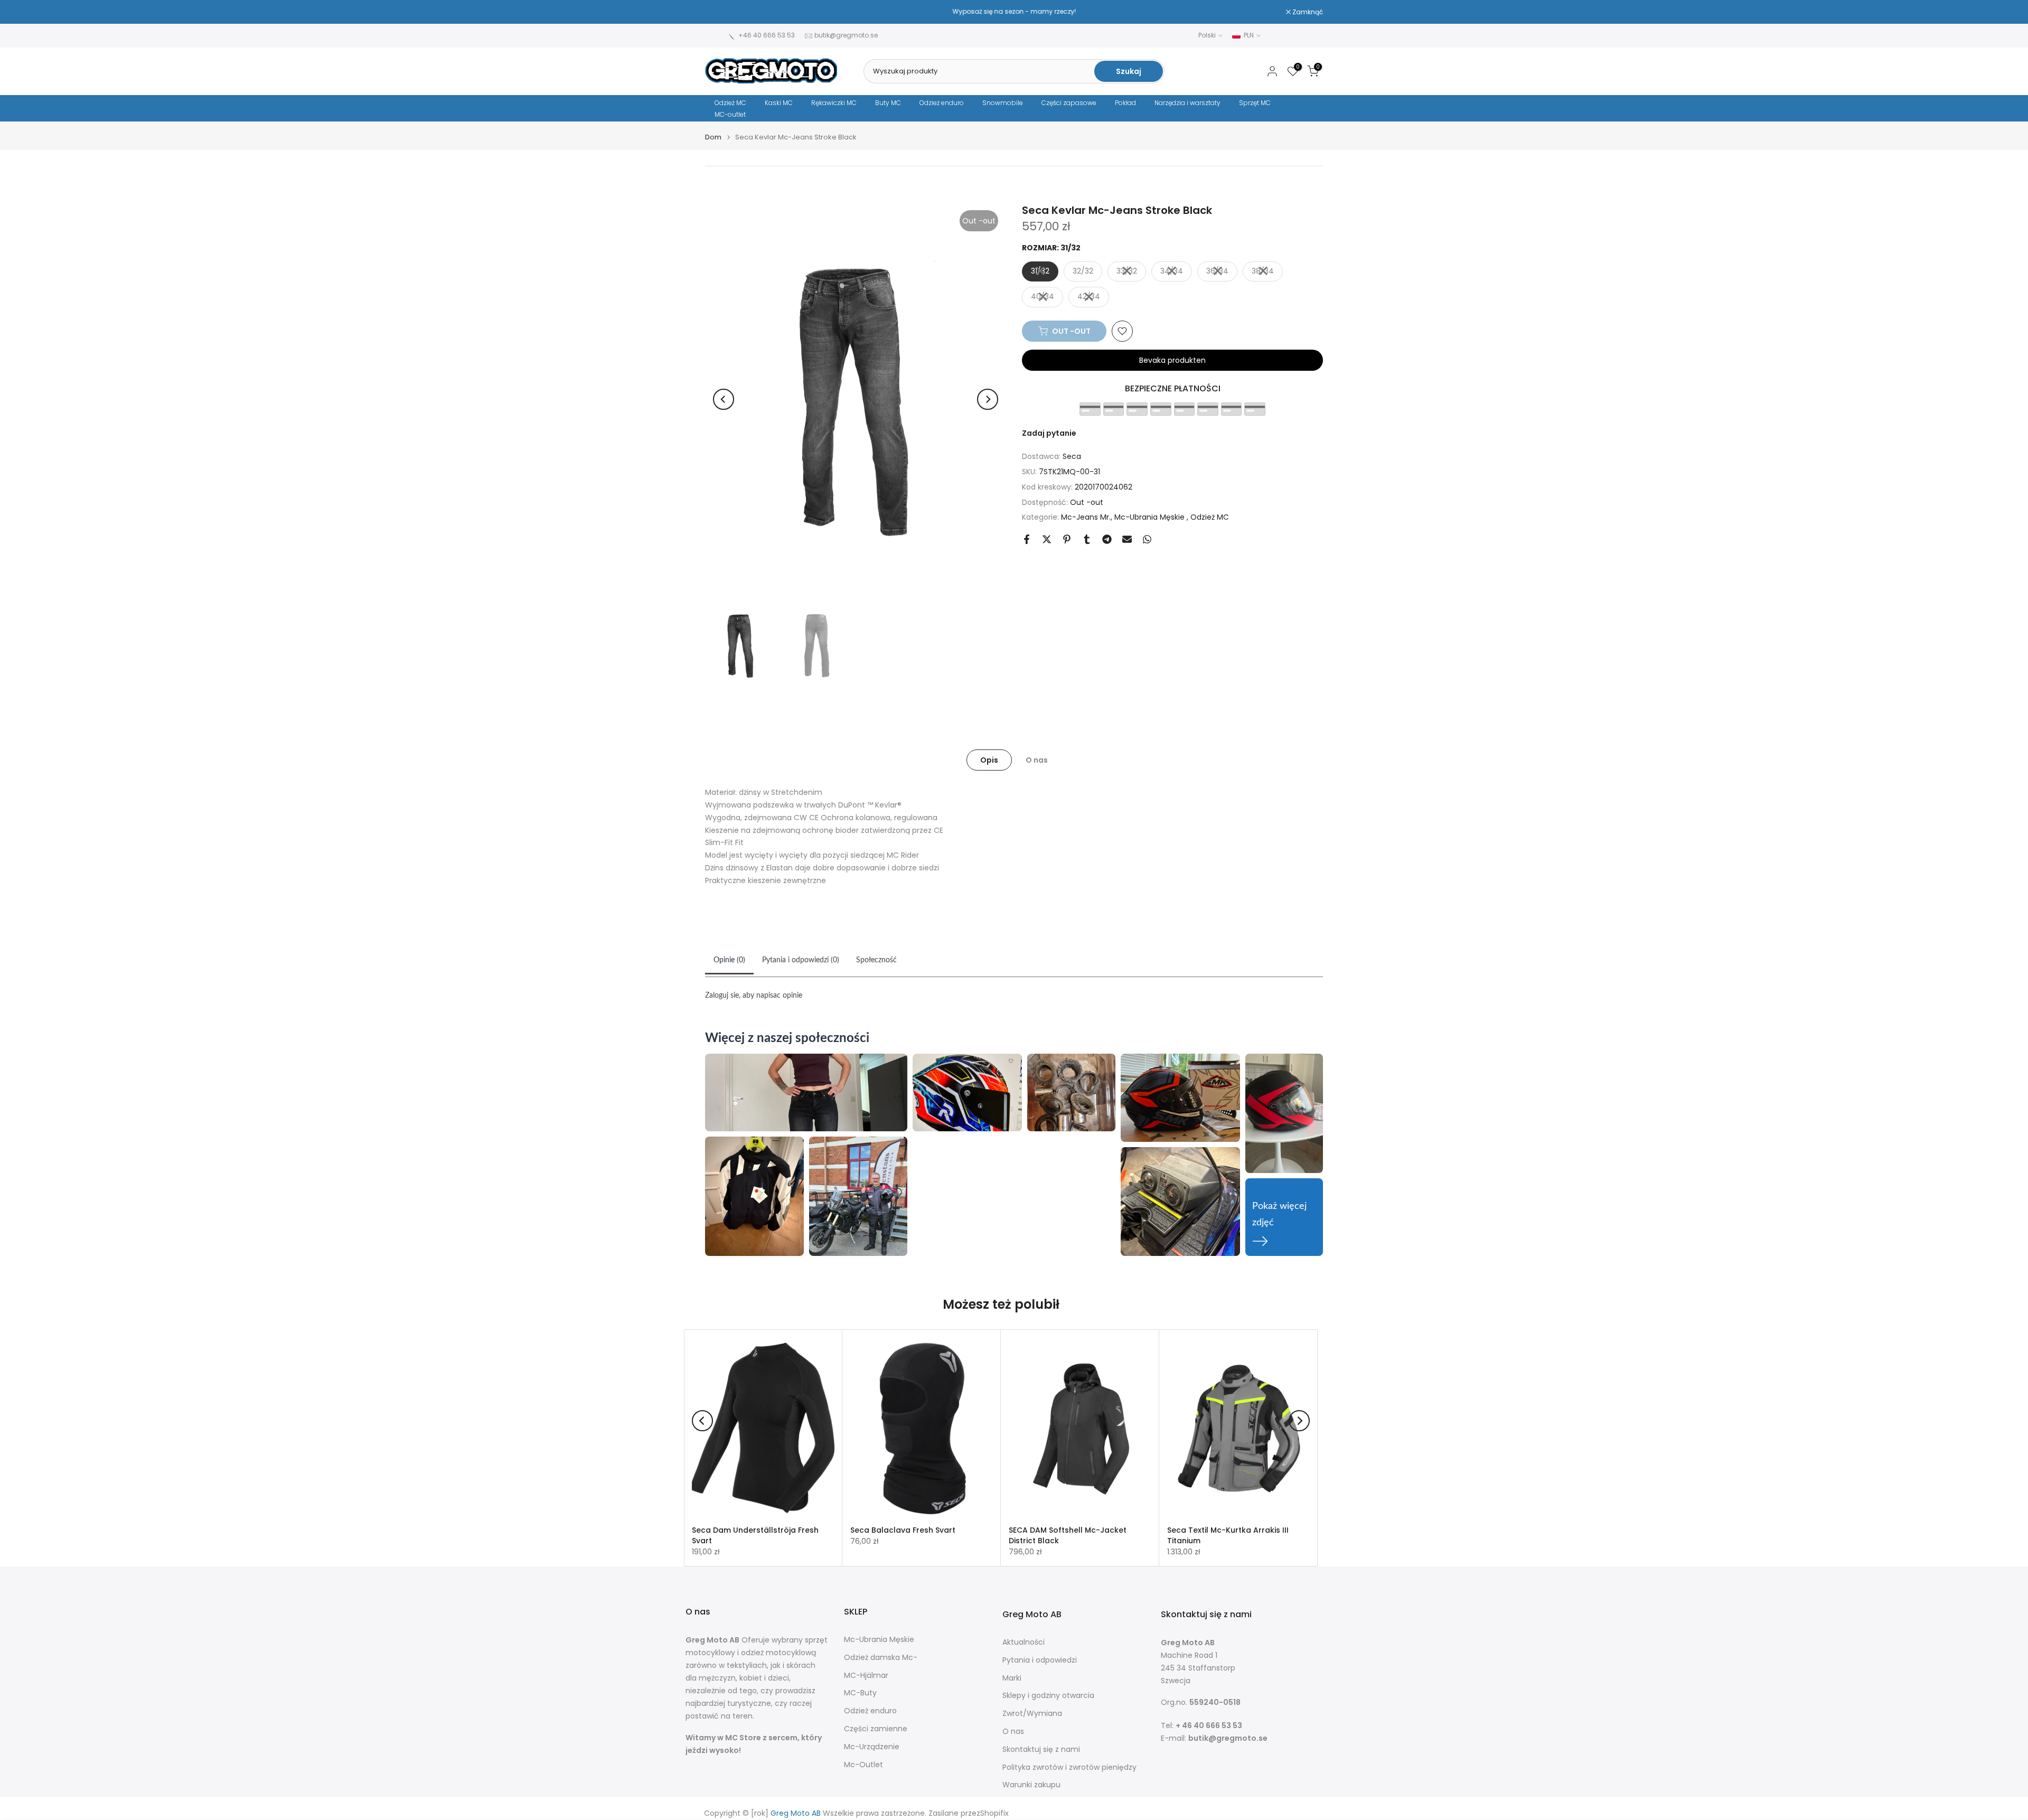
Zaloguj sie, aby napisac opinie (754, 996)
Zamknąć (726, 12)
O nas (1037, 760)
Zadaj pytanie (1049, 433)
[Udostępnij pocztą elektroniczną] (1127, 539)
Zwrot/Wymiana (1032, 1714)
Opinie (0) (729, 960)
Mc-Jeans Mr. (1086, 517)
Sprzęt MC (1255, 103)
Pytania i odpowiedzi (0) (801, 960)
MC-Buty (860, 1693)
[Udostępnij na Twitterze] (1047, 539)
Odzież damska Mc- (881, 1658)
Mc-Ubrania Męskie (1151, 517)
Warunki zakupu (1031, 1785)
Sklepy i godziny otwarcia (1048, 1696)
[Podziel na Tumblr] (1087, 539)
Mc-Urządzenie (872, 1747)
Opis (989, 760)
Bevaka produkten (1172, 360)
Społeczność (876, 960)
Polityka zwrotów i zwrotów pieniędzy (1069, 1767)
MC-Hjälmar (866, 1676)
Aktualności (1024, 1642)
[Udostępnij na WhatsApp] (1147, 539)
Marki (1012, 1678)
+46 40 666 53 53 (767, 35)
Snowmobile (1003, 103)
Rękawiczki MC (834, 103)
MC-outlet (730, 114)
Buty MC (888, 103)
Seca (1072, 456)
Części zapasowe (1069, 103)
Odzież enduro (942, 103)
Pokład (1125, 103)
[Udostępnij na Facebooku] (1027, 539)
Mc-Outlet (863, 1765)
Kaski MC (779, 103)
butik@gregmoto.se (846, 35)
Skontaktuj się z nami (1041, 1749)
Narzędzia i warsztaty (1187, 103)
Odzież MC (730, 103)
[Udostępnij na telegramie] (1107, 539)
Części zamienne (876, 1729)
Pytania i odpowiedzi (1040, 1660)
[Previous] (724, 399)
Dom (713, 137)
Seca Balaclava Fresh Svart (903, 1530)
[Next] (988, 399)
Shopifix (994, 1813)
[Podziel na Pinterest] (1067, 539)
